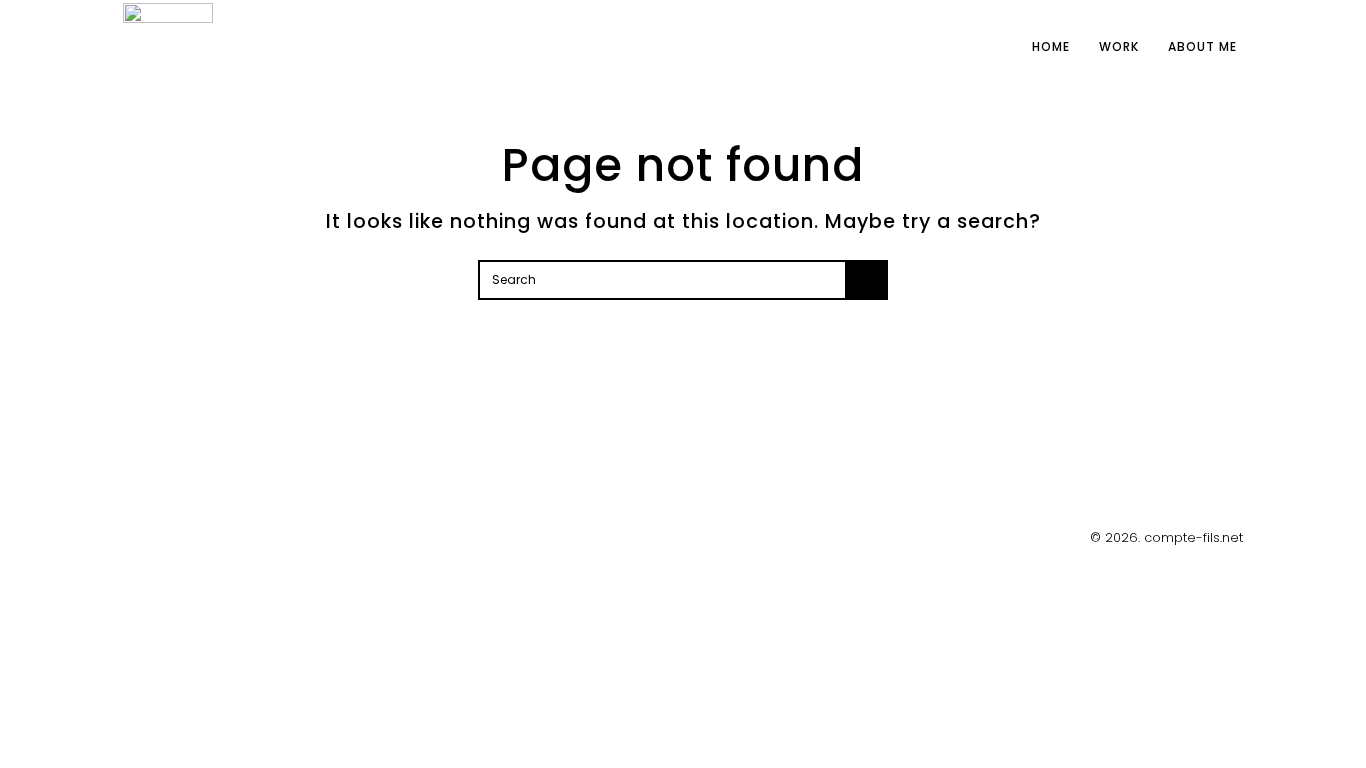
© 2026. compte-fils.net (1166, 537)
